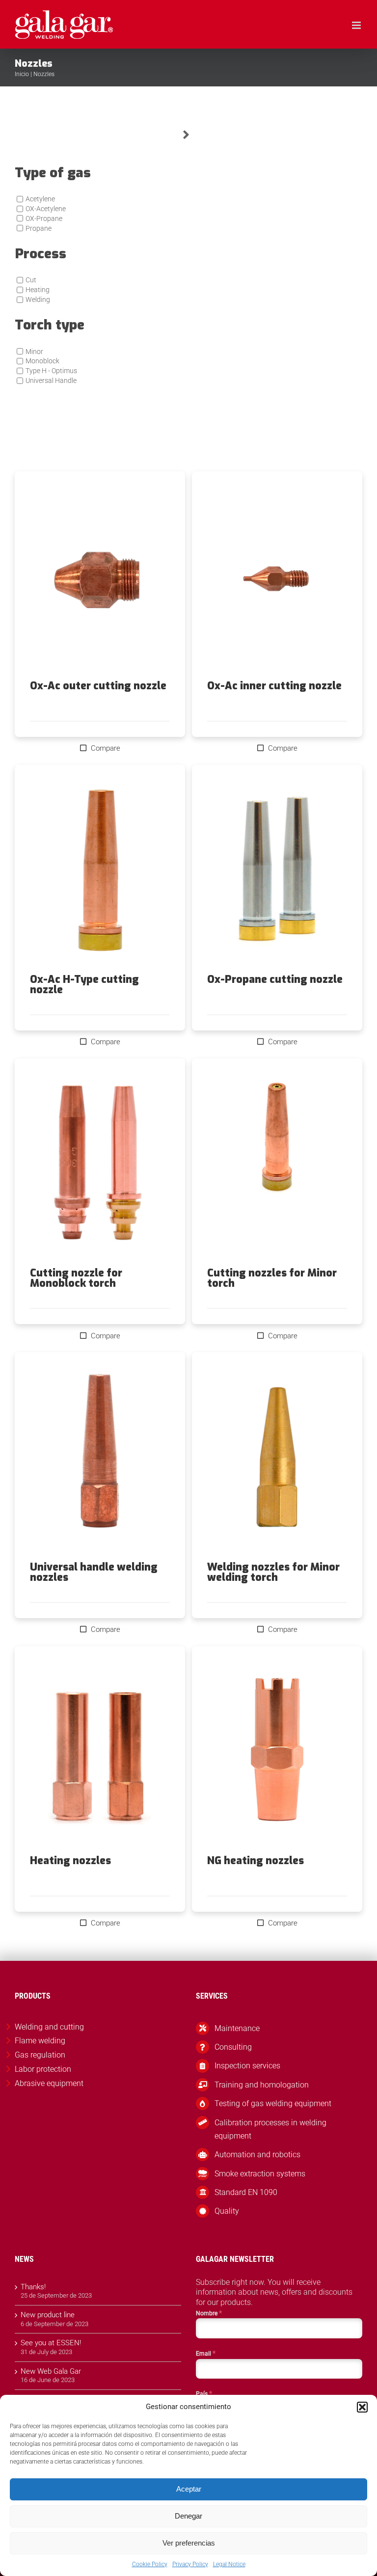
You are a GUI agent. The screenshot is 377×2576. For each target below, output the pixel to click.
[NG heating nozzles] (277, 1751)
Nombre (209, 2313)
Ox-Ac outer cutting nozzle (98, 686)
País (204, 2393)
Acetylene (40, 199)
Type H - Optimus (51, 371)
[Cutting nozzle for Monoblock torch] (100, 1163)
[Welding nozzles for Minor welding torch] (277, 1457)
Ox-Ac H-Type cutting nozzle (84, 985)
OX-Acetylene (46, 209)
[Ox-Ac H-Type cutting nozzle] (100, 869)
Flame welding (40, 2041)
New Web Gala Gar (51, 2371)
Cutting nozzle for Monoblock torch (76, 1278)
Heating (38, 290)
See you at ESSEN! (51, 2343)
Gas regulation (40, 2055)
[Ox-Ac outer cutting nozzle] (100, 576)
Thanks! (33, 2287)
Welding (38, 299)
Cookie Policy (150, 2564)
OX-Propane (44, 218)
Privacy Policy (190, 2564)
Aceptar (189, 2489)
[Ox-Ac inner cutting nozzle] (277, 576)
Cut (31, 280)
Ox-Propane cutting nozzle (275, 979)
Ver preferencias (189, 2543)
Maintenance (237, 2028)
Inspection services (247, 2066)
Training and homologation (262, 2085)
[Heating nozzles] (100, 1751)
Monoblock (42, 361)
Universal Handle (51, 380)
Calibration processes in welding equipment (270, 2129)
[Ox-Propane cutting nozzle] (277, 869)
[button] (362, 2407)
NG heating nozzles (256, 1861)
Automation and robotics (257, 2155)
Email (206, 2353)
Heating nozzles (70, 1861)
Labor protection (43, 2069)
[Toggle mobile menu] (357, 25)
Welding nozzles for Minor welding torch (273, 1572)
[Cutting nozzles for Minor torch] (277, 1163)
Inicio (22, 74)
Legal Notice (229, 2564)
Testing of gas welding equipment (273, 2103)
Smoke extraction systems (260, 2174)
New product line (48, 2315)
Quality (227, 2211)
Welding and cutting (49, 2027)
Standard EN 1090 (246, 2192)
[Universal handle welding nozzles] (100, 1457)
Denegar (188, 2516)
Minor (34, 352)
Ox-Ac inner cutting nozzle (274, 686)
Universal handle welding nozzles (94, 1572)
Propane (39, 228)
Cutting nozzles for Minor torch (272, 1278)
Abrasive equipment (49, 2083)
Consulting (233, 2047)
